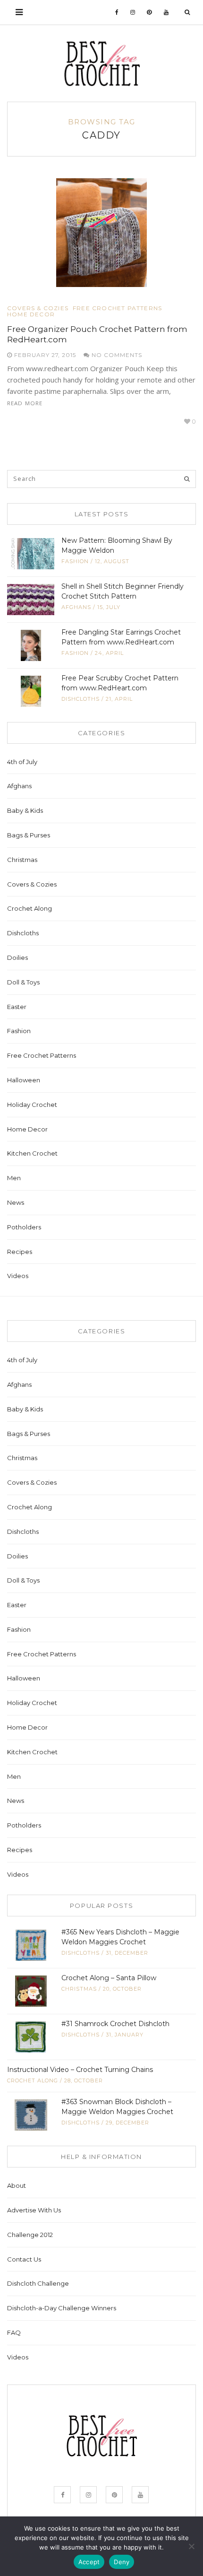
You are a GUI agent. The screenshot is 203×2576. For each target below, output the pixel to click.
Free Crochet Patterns (117, 308)
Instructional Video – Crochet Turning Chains (80, 2070)
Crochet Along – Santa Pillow (109, 1978)
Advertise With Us (34, 2210)
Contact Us (24, 2259)
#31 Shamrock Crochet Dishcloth (115, 2024)
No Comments (116, 355)
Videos (18, 1276)
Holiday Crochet (32, 1105)
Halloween (24, 1080)
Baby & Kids (25, 810)
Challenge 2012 (30, 2235)
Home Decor (31, 314)
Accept (89, 2562)
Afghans (76, 607)
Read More (25, 403)
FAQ (14, 2332)
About (17, 2185)
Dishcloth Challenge (38, 2283)
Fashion (75, 561)
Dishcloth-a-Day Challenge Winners (62, 2308)
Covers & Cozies (38, 308)
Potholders (24, 1227)
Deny (122, 2562)
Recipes (20, 1252)
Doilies (17, 957)
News (16, 1202)
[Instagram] (133, 12)
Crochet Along (30, 908)
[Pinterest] (149, 12)
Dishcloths (80, 699)
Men (14, 1178)
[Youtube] (166, 12)
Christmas (22, 860)
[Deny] (191, 2546)
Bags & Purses (29, 835)
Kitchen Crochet (32, 1153)
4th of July (22, 762)
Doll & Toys (23, 982)
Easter (17, 1007)
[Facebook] (117, 12)
